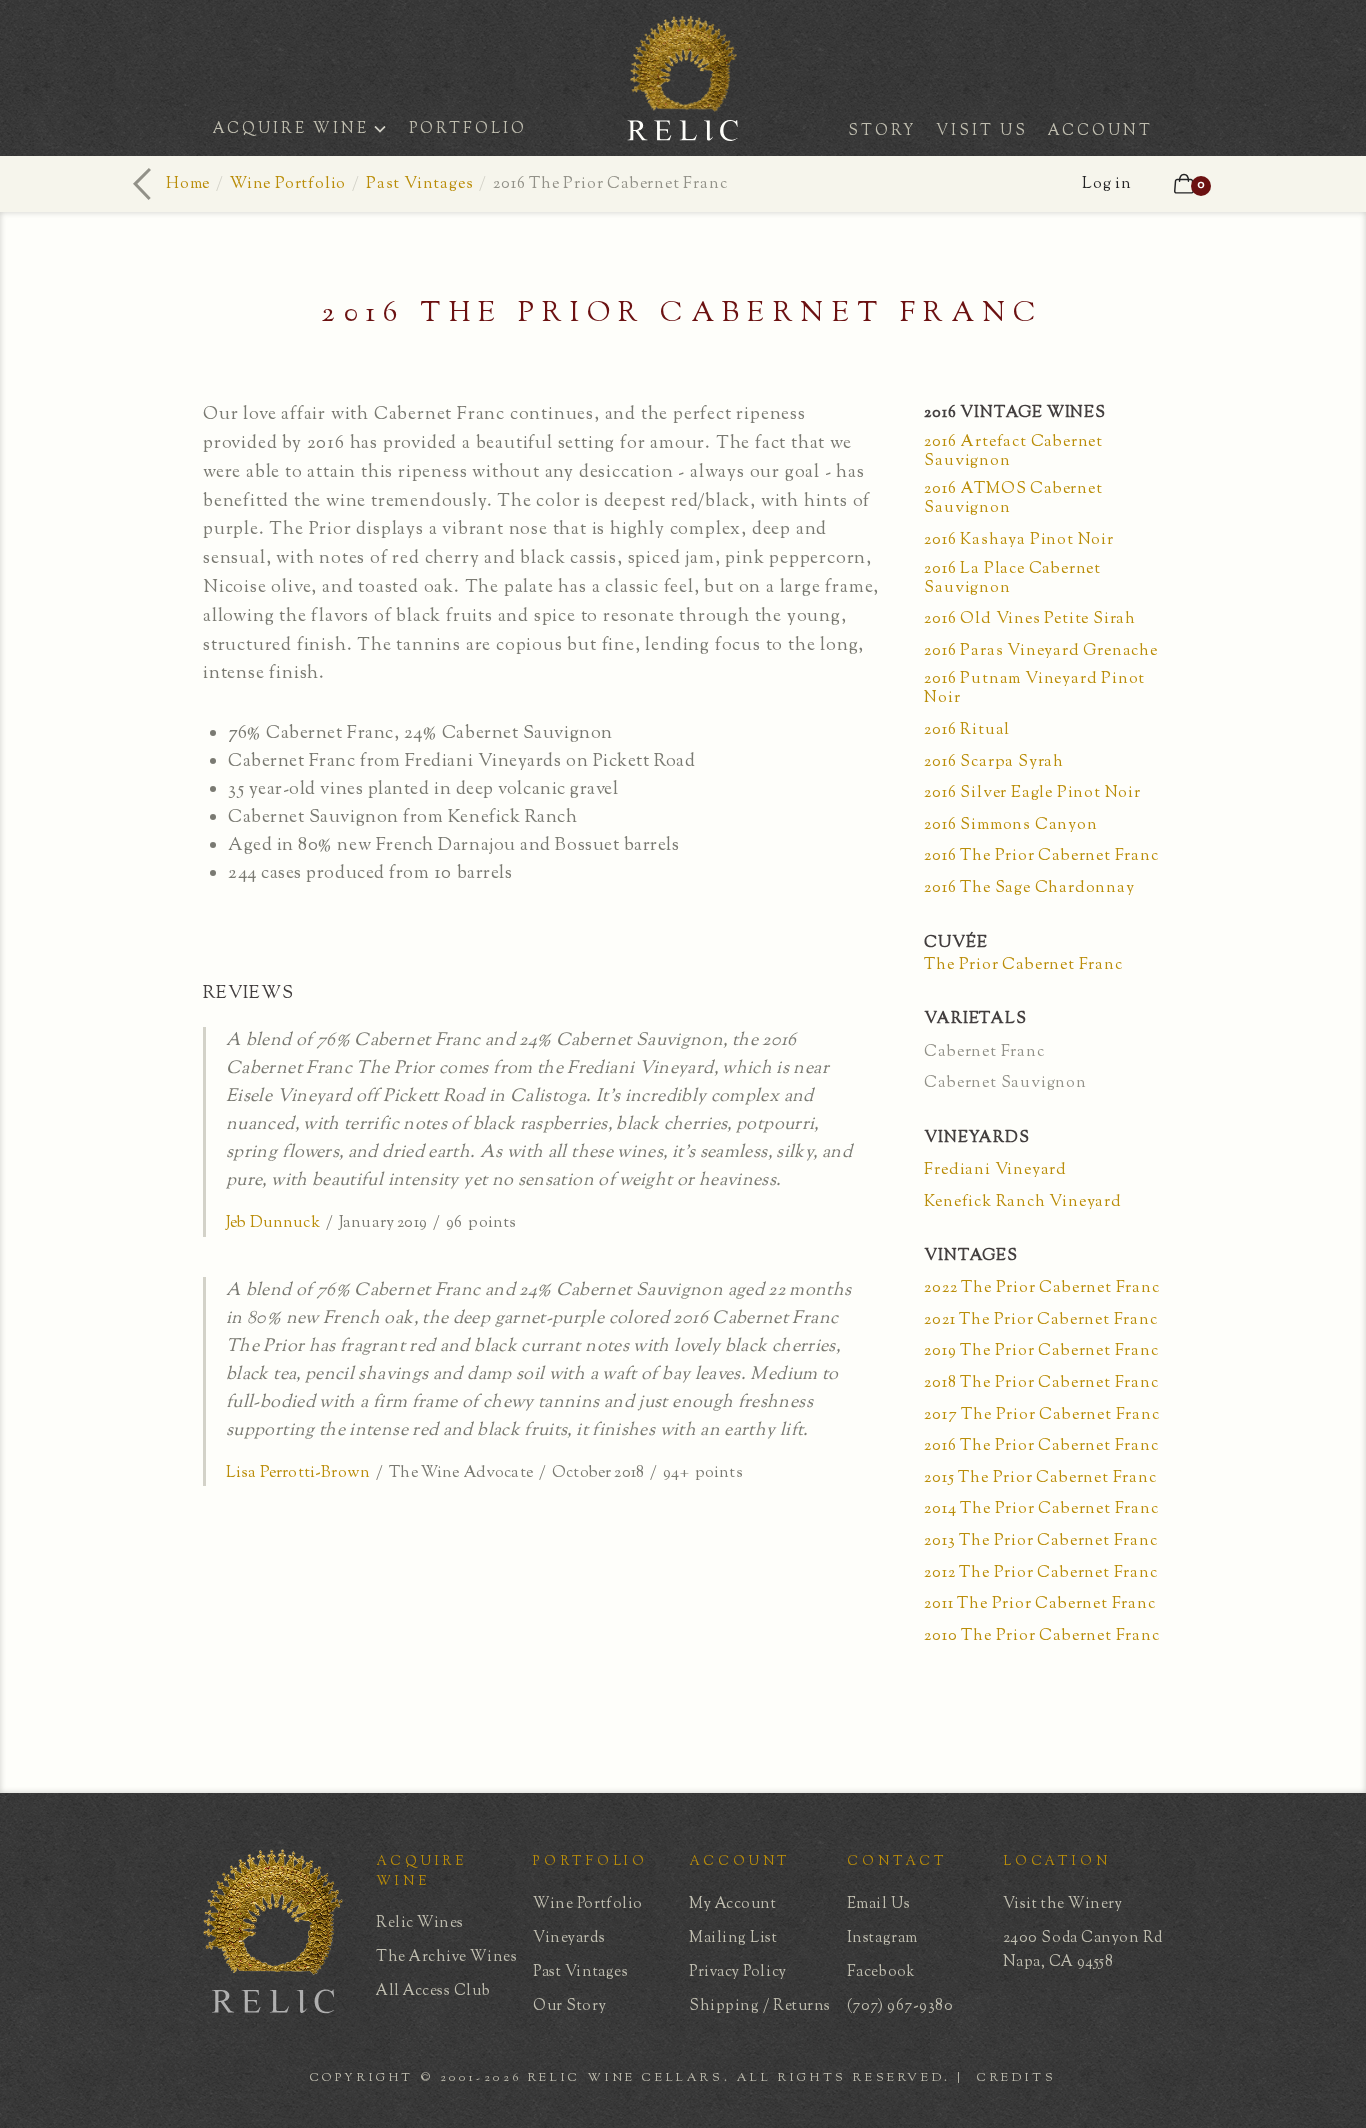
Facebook (881, 1972)
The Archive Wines (446, 1957)
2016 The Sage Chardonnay (1029, 888)
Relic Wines (420, 1923)
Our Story (569, 2006)
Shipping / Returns (760, 2006)
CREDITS (1016, 2078)
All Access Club (433, 1991)
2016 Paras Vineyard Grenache (1040, 651)
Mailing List (733, 1938)
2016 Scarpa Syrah (994, 762)
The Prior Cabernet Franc (1023, 965)
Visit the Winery (1063, 1904)
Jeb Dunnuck (273, 1223)
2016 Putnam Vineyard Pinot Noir (1034, 689)
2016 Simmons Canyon (1010, 825)
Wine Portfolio (288, 184)
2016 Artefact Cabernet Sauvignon (1013, 452)
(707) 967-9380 (900, 2006)
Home (188, 184)
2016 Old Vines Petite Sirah (1030, 619)
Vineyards (569, 1938)
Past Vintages (419, 184)
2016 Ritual (967, 730)
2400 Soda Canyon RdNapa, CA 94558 (1083, 1950)
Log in (1107, 184)
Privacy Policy (738, 1972)
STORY (882, 131)
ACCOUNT (1100, 131)
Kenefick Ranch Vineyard (1022, 1202)
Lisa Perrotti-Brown (298, 1473)
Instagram (882, 1938)
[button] (306, 131)
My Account (732, 1904)
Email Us (878, 1904)
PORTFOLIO (468, 129)
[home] (683, 134)
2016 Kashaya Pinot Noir (1018, 540)
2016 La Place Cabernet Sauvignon (1012, 579)
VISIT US (982, 131)
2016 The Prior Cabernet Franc (1041, 856)
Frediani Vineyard (995, 1170)
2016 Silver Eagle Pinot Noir (1032, 793)
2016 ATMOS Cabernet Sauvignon (1013, 499)
